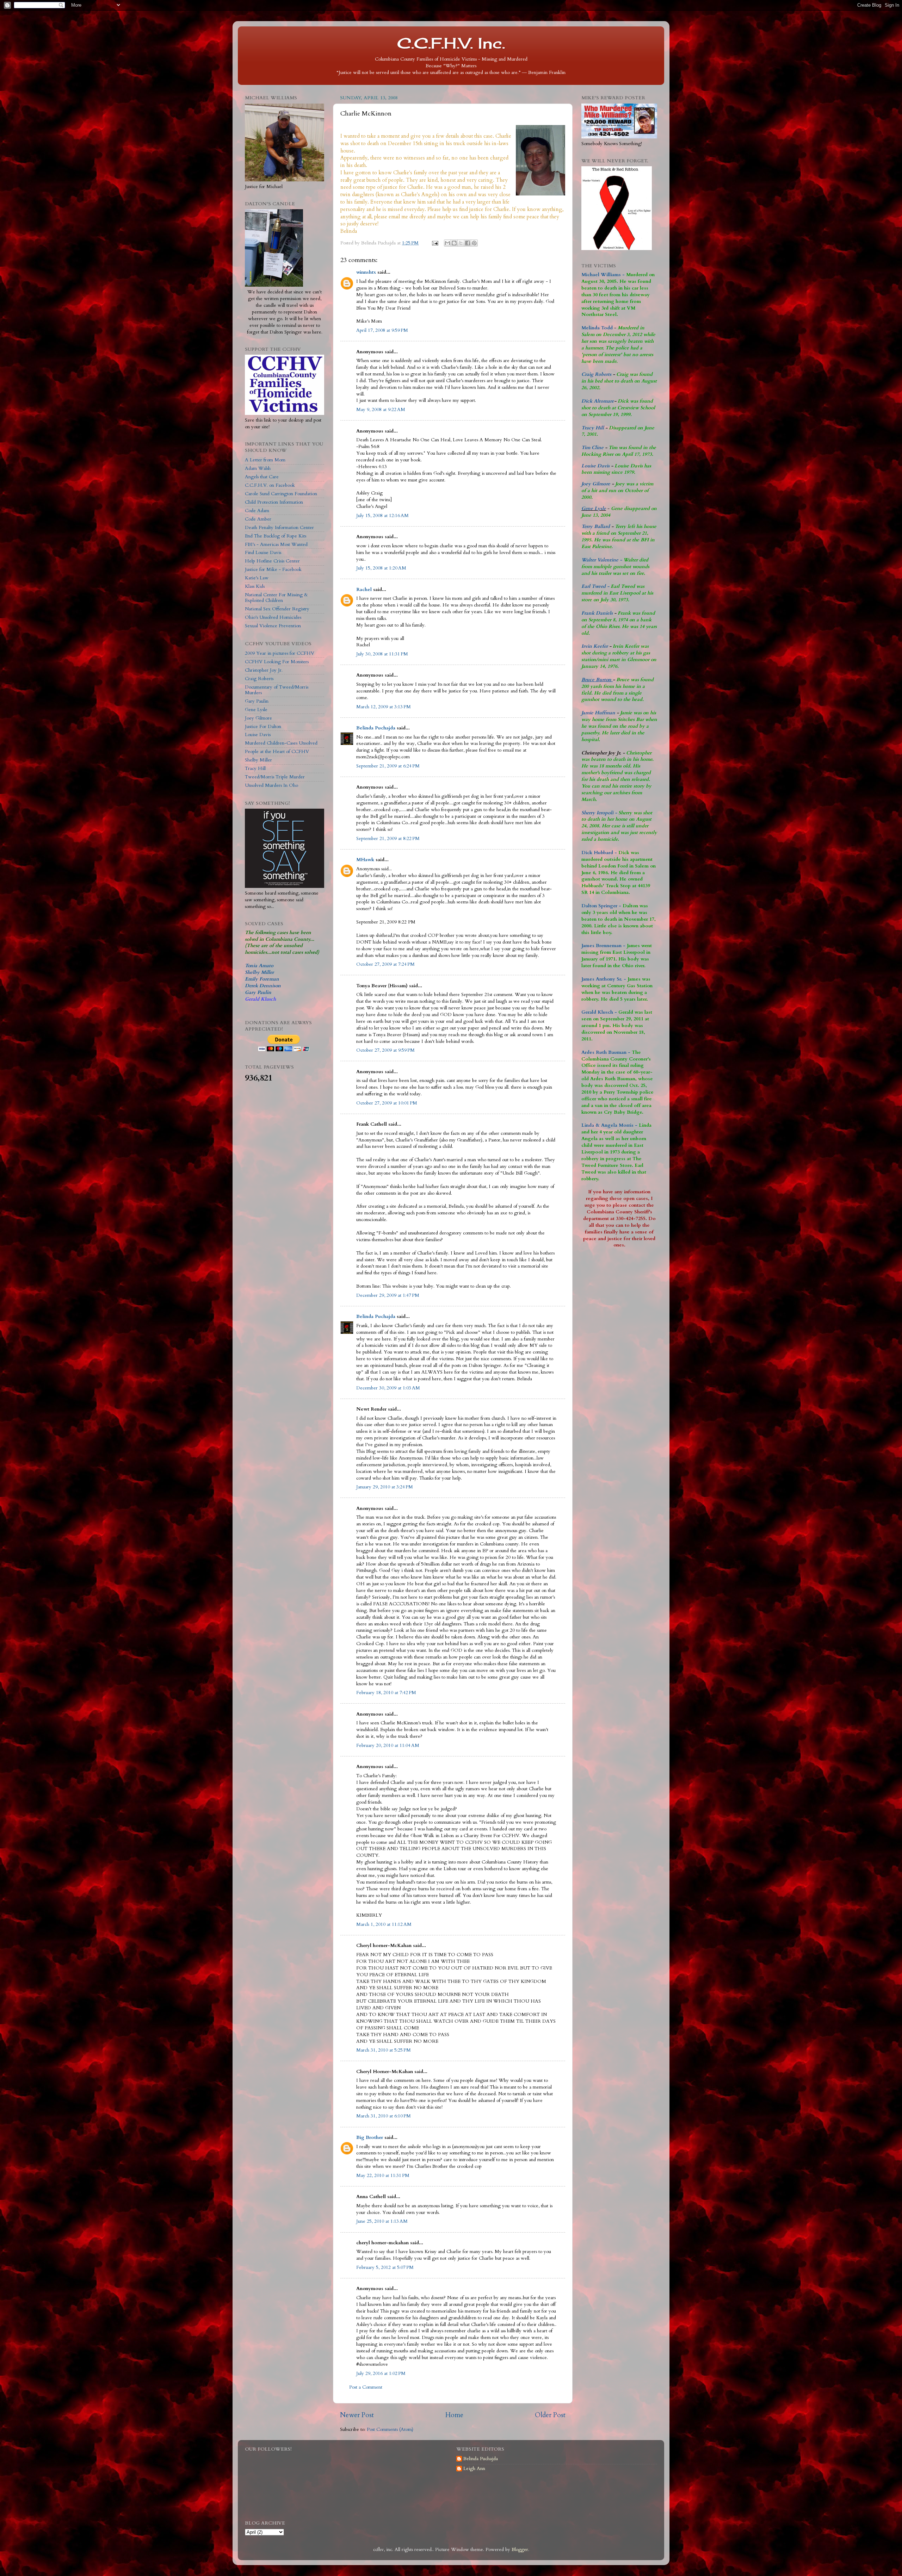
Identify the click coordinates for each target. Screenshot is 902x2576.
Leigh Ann (474, 2469)
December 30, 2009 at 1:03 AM (388, 1388)
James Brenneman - (603, 946)
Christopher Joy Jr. (264, 670)
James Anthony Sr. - (604, 979)
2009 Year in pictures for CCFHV (280, 653)
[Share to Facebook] (468, 243)
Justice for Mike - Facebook (273, 570)
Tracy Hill (255, 769)
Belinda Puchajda (376, 728)
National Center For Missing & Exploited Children (276, 598)
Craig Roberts (259, 679)
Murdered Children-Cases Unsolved (281, 743)
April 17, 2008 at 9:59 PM (382, 330)
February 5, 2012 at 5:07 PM (385, 2267)
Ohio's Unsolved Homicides (273, 617)
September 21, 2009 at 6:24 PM (388, 766)
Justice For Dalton (263, 727)
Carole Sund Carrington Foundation (281, 494)
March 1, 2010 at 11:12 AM (384, 1924)
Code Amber (258, 519)
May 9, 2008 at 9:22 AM (381, 410)
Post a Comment (366, 2387)
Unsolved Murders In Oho (271, 785)
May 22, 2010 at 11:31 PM (383, 2176)
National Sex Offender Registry (277, 609)
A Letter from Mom (265, 460)
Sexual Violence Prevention (273, 626)
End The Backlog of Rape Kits (276, 536)
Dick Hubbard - (599, 853)
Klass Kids (255, 586)
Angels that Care (262, 477)
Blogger (520, 2550)
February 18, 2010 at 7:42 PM (386, 1693)
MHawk (365, 860)
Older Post (550, 2415)
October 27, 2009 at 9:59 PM (385, 1050)
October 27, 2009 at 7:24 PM (385, 964)
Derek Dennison (263, 986)
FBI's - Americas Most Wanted (276, 545)
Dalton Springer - (601, 906)
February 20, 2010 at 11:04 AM (388, 1746)
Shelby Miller (258, 760)
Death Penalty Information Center (279, 528)
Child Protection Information (274, 502)
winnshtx (366, 272)
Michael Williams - (603, 275)
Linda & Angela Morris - (609, 1125)
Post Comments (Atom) (390, 2429)
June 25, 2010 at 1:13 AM (382, 2221)
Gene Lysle (256, 710)
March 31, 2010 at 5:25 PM (384, 2050)
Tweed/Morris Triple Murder (275, 777)
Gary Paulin (257, 701)
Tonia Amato (259, 966)
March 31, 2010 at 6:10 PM (384, 2116)
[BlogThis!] (454, 243)
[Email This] (447, 243)
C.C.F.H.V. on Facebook (270, 485)
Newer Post (357, 2415)
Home (454, 2415)
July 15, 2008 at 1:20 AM (381, 568)
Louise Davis (258, 735)
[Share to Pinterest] (474, 243)
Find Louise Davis (263, 553)
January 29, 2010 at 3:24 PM (385, 1487)
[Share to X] (461, 243)
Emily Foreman (262, 979)
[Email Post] (435, 243)
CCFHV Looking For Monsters (277, 662)
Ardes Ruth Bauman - (607, 1052)
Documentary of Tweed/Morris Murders (277, 690)
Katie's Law (257, 578)
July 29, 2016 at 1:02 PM (381, 2373)
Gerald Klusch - (599, 1012)
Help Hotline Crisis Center (272, 561)
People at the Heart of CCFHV (277, 752)
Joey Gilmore (258, 718)
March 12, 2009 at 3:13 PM (384, 707)
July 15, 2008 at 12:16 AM (382, 516)
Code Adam (257, 511)
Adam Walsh (258, 468)
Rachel (364, 590)
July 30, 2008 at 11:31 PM (382, 654)
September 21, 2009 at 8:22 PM (388, 839)
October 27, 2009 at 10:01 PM (387, 1103)
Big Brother (370, 2138)
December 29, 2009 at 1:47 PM (388, 1295)
